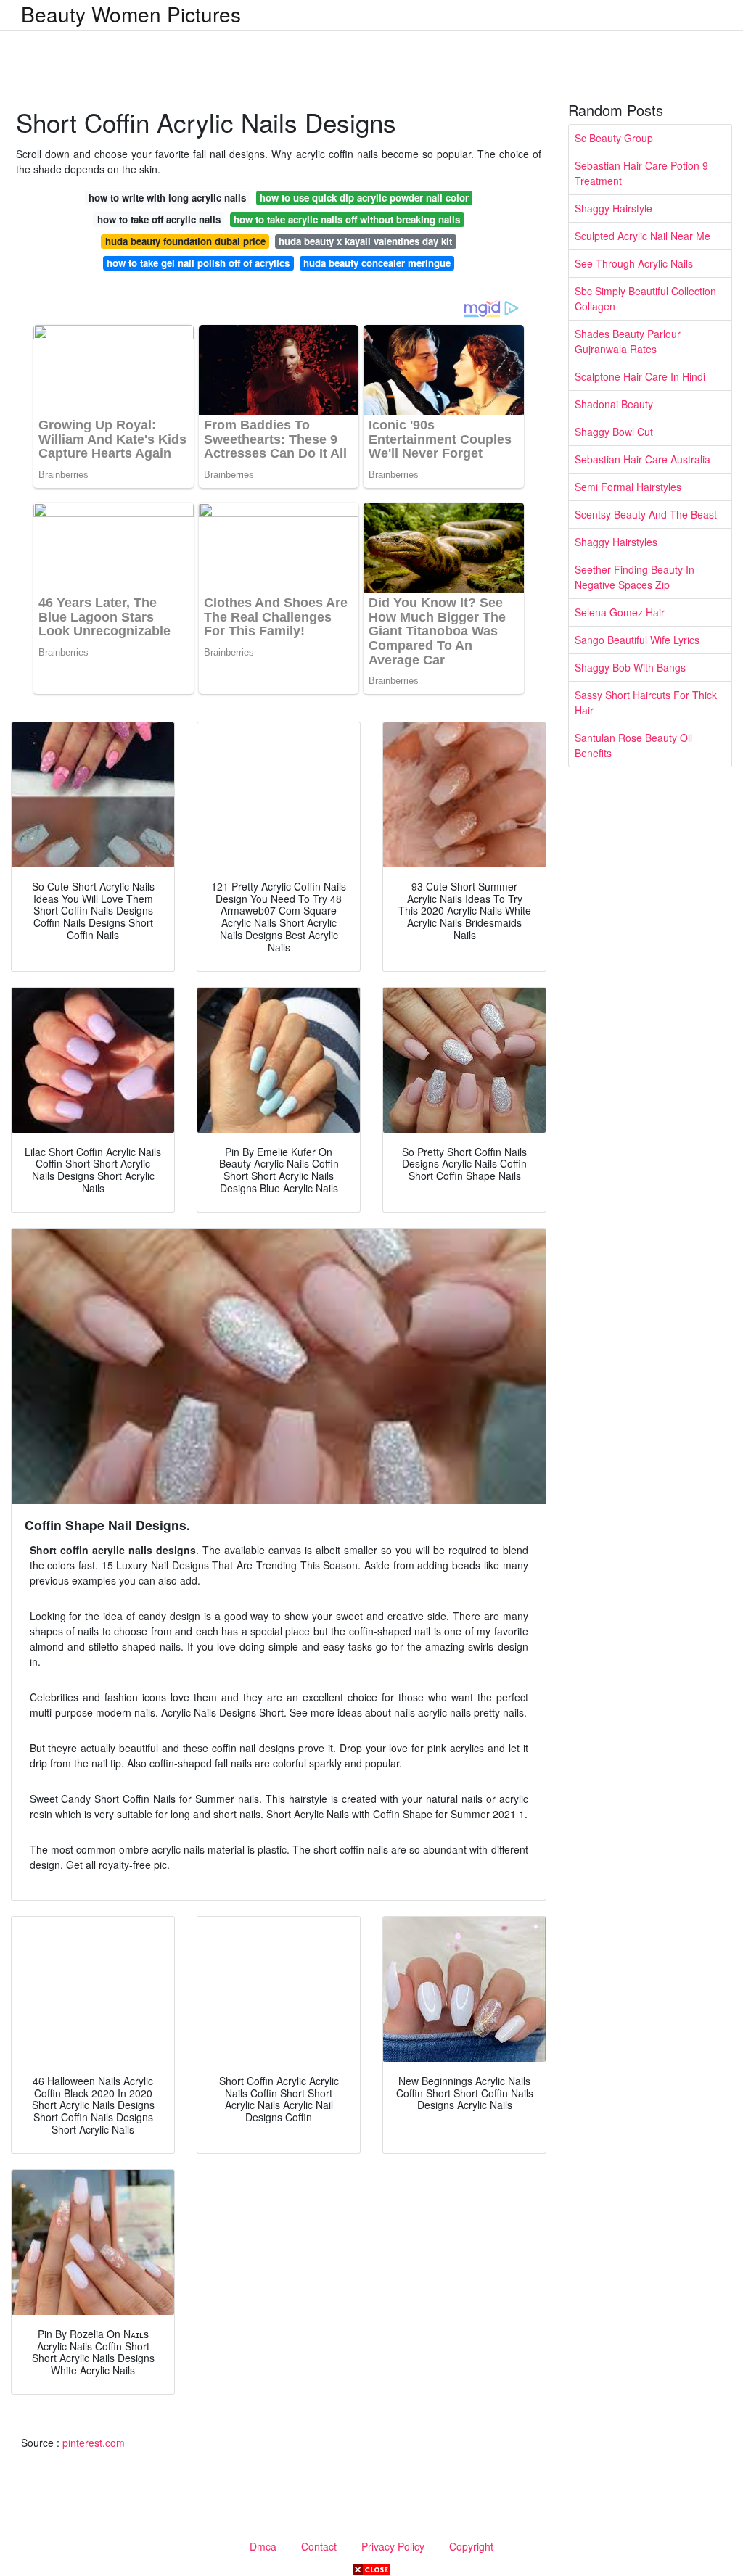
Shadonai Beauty (614, 404)
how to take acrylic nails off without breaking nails (347, 219)
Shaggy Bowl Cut (614, 432)
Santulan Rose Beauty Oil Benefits (633, 745)
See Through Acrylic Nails (634, 263)
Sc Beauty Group (614, 138)
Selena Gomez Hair (620, 612)
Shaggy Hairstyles (616, 542)
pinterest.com (94, 2443)
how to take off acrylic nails (159, 219)
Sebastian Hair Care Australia (643, 459)
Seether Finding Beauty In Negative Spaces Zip (635, 577)
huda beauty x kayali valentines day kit (365, 241)
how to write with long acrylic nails (167, 198)
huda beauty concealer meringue (377, 263)
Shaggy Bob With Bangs (630, 667)
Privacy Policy (393, 2546)
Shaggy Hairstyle (613, 208)
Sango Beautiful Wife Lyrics (637, 640)
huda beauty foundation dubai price (185, 241)
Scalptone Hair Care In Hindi (640, 376)
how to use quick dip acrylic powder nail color (364, 198)
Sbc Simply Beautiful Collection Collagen (645, 298)
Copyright (471, 2546)
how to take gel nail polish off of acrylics (198, 263)
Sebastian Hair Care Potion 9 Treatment (641, 173)
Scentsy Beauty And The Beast (646, 514)
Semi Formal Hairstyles (628, 487)
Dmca (263, 2546)
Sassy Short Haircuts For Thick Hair (646, 702)
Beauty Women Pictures (131, 14)
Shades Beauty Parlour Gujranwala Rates (628, 341)
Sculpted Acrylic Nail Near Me (643, 236)
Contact (319, 2546)
